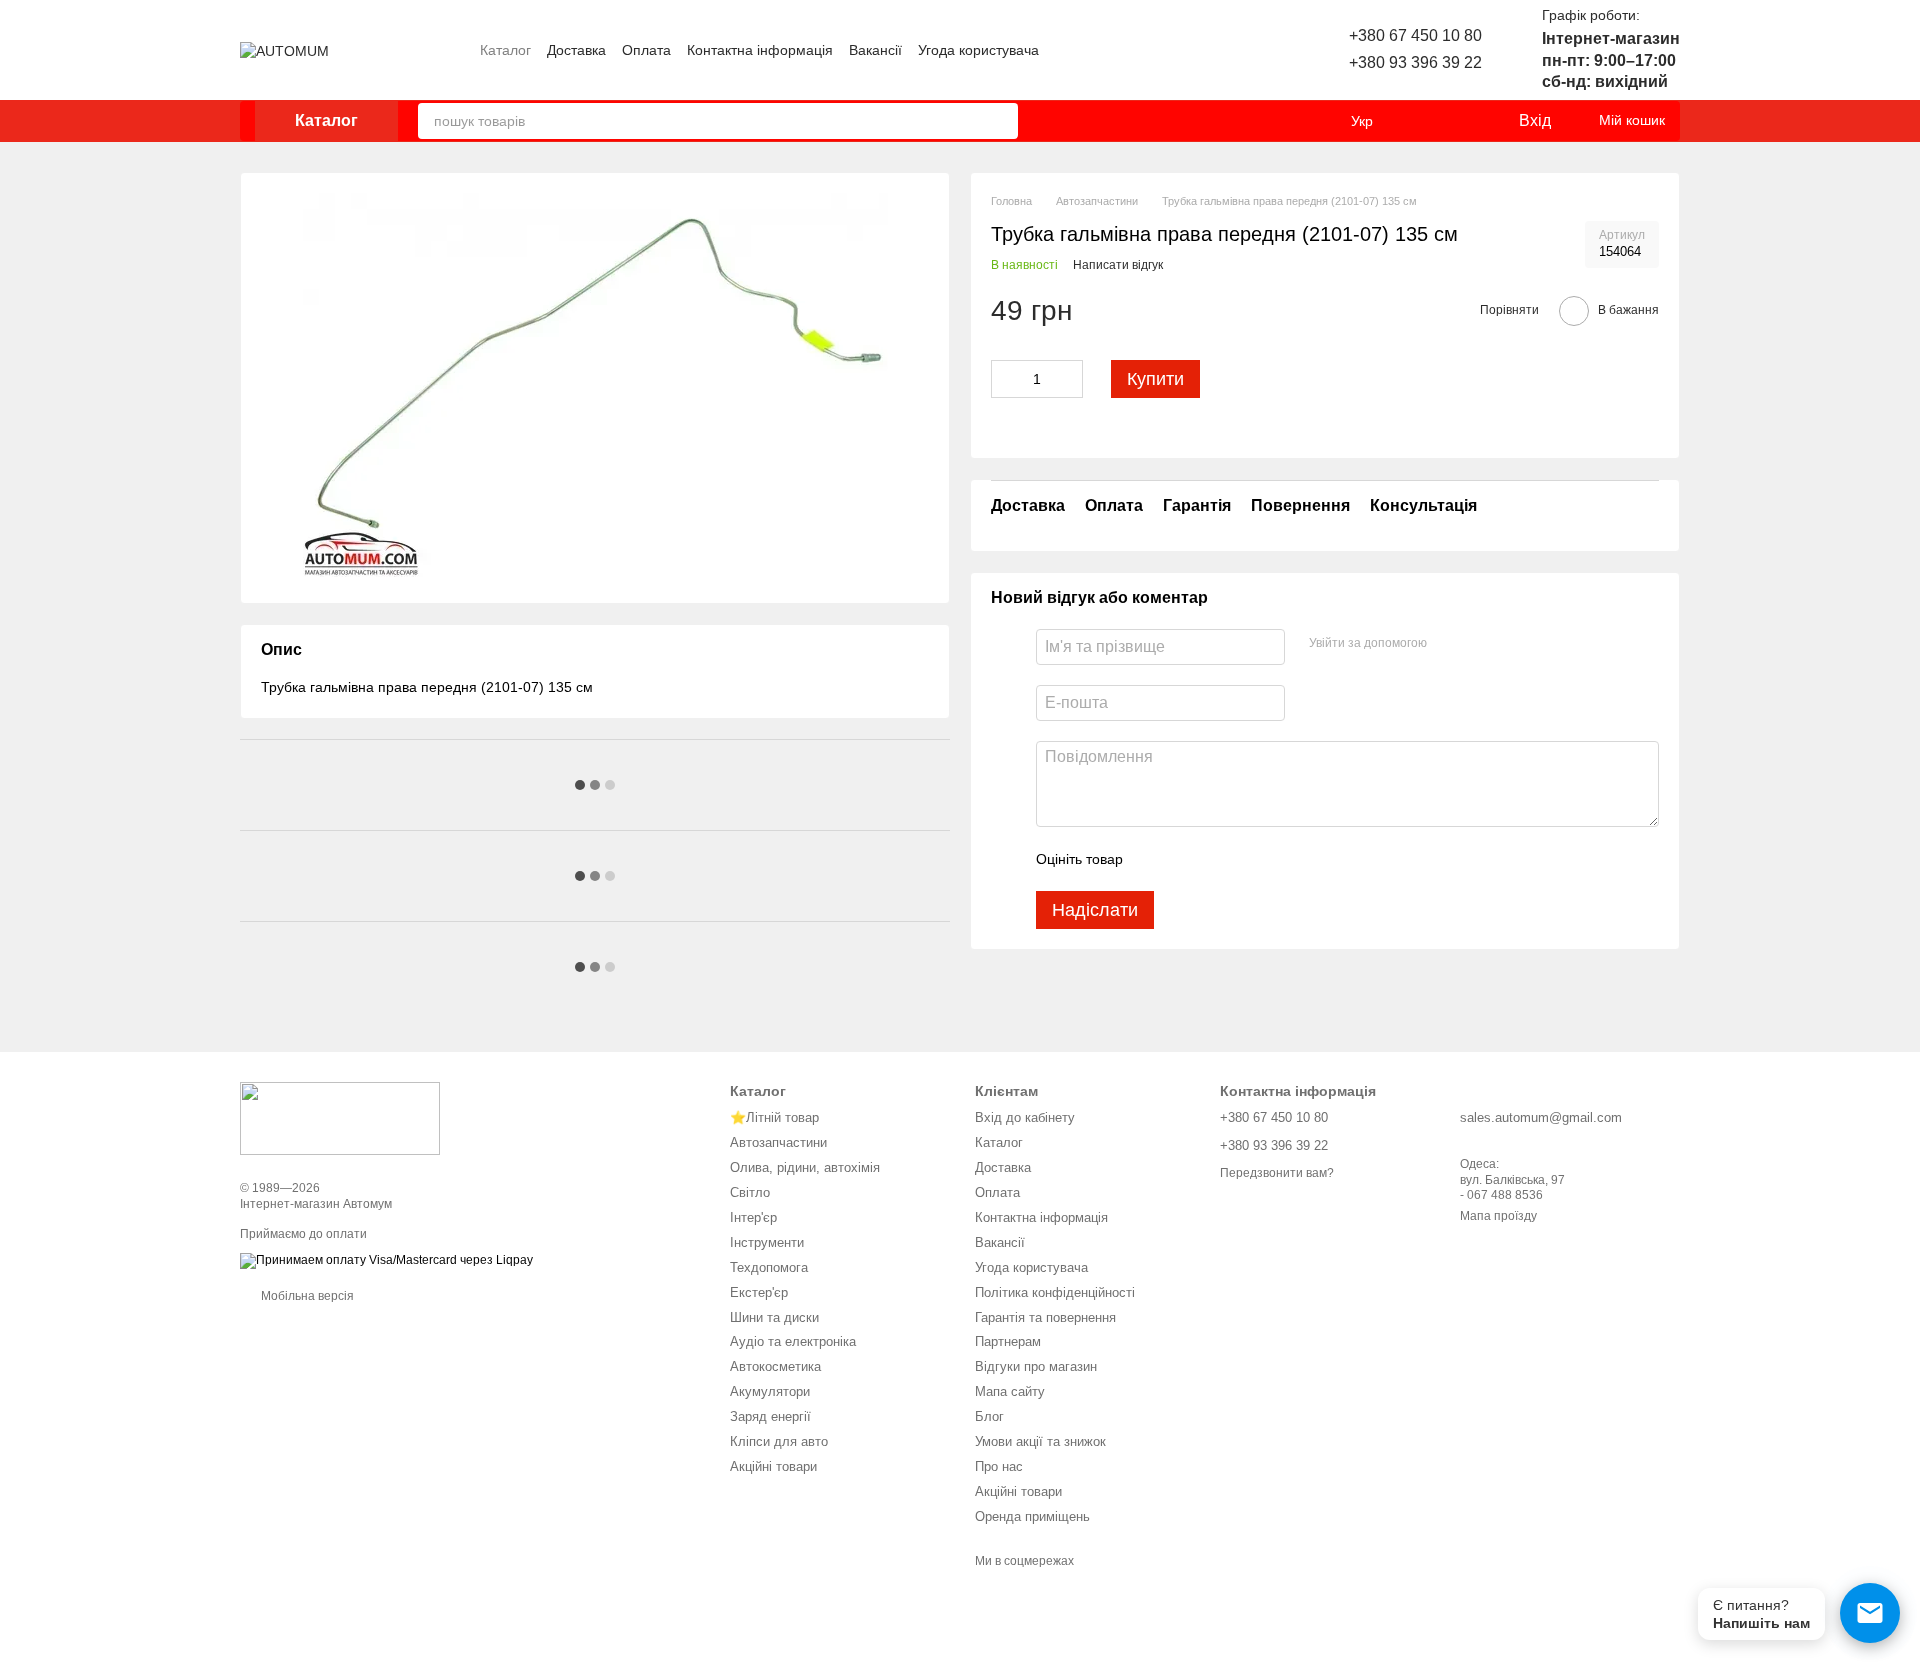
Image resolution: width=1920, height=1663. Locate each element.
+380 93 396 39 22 (1415, 62)
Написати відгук (1118, 265)
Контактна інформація (760, 50)
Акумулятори (770, 1391)
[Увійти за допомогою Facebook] (1449, 644)
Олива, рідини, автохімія (805, 1167)
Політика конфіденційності (1055, 1292)
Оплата (646, 50)
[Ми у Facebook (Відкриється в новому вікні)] (1229, 50)
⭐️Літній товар (774, 1117)
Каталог (505, 50)
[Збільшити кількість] (1068, 379)
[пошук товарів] (1000, 121)
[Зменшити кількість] (1006, 379)
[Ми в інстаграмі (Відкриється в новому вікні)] (1205, 50)
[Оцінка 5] (1284, 859)
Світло (750, 1192)
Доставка (576, 50)
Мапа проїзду (1498, 1216)
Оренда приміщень (1032, 1516)
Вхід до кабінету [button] (1025, 1117)
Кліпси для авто (779, 1441)
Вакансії (875, 50)
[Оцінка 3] (1220, 859)
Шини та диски (774, 1317)
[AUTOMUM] (340, 1118)
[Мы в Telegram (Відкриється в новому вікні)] (1253, 50)
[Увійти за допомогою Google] (1481, 644)
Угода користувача (978, 50)
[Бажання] (1461, 121)
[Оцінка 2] (1188, 859)
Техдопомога (769, 1267)
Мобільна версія (306, 1296)
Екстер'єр (759, 1292)
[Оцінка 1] (1156, 859)
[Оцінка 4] (1252, 859)
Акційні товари (773, 1466)
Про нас (999, 1466)
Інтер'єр (753, 1217)
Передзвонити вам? (1277, 1173)
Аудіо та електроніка (793, 1341)
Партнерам (1008, 1341)
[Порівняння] (1421, 121)
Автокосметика (775, 1366)
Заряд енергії (770, 1416)
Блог (989, 1416)
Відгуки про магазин (1036, 1366)
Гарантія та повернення (1045, 1317)
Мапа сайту (1010, 1391)
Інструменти (767, 1242)
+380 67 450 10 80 (1415, 35)
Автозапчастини (778, 1142)
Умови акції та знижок (1040, 1441)
